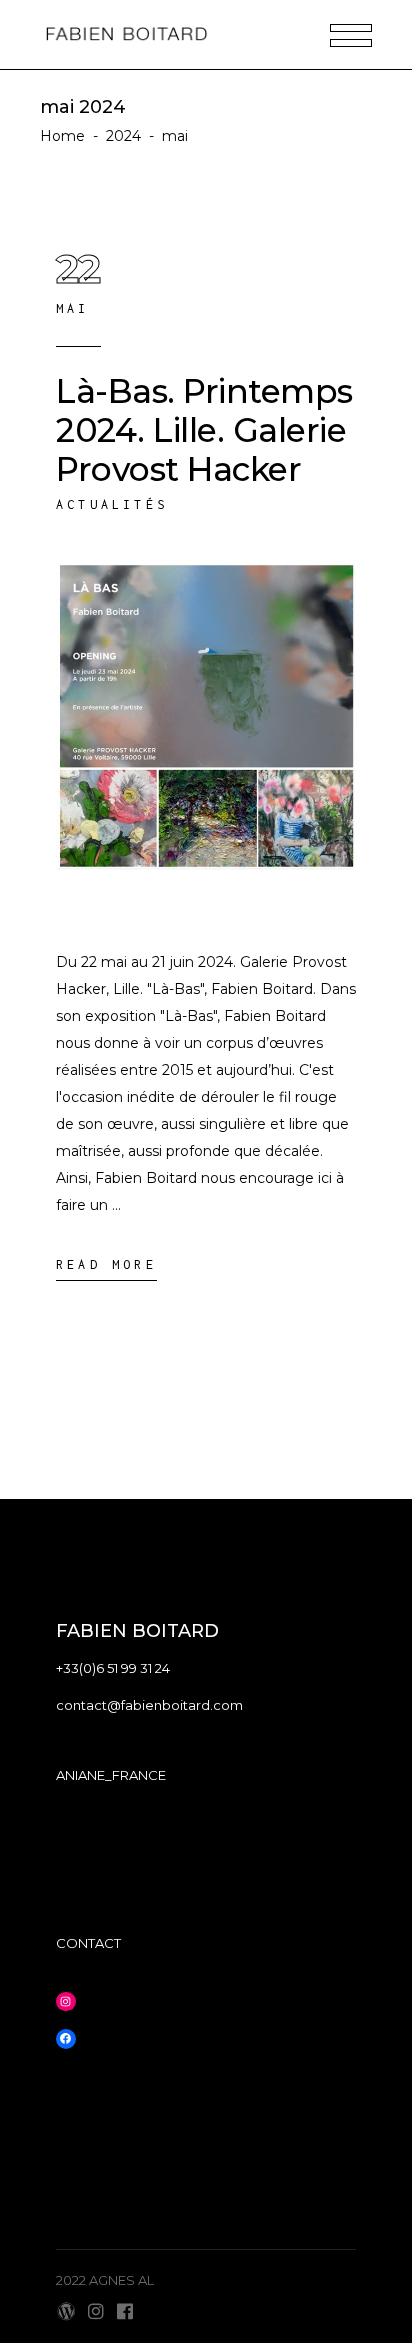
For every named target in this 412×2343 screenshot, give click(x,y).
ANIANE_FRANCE (111, 1775)
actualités (112, 504)
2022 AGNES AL (105, 2280)
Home (62, 136)
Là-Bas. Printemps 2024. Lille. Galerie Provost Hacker (204, 430)
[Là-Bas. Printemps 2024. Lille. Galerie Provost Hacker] (206, 732)
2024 (123, 136)
